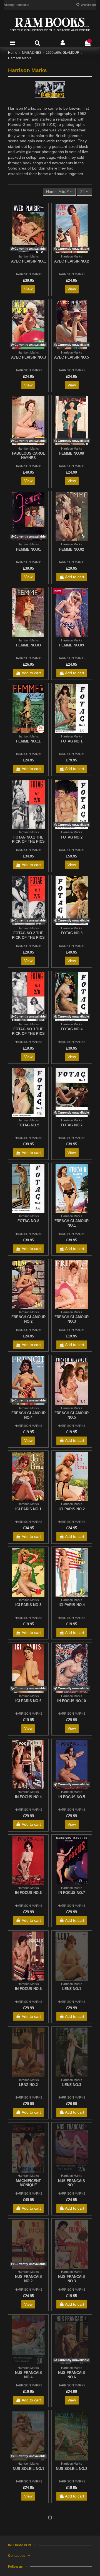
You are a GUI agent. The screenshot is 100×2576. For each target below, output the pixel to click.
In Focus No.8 (28, 1989)
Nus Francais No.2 (28, 2279)
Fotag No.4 (72, 1029)
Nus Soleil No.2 (72, 2469)
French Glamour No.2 (28, 1319)
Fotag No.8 (28, 1221)
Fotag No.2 (72, 837)
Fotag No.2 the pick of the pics (28, 935)
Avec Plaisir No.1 (28, 261)
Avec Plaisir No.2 (72, 261)
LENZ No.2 (28, 2085)
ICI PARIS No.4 (72, 1605)
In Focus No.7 (72, 1893)
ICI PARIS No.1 (28, 1509)
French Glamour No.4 (28, 1415)
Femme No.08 (72, 453)
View (28, 289)
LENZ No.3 (72, 2085)
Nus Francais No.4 (28, 2375)
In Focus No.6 (28, 1893)
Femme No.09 (72, 645)
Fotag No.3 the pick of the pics (28, 1031)
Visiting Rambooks (17, 5)
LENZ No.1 (72, 1989)
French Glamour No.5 (72, 1415)
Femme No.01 (28, 549)
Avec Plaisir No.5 (72, 357)
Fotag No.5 (28, 1125)
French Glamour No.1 (72, 1223)
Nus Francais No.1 (72, 2183)
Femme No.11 (28, 741)
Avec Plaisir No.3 (28, 357)
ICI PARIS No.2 (72, 1509)
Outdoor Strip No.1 (72, 2567)
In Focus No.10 (72, 1701)
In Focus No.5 (72, 1797)
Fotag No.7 (72, 1125)
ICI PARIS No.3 (28, 1605)
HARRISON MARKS (28, 274)
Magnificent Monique (28, 2183)
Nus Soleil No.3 (28, 2564)
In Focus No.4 (28, 1797)
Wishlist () (88, 5)
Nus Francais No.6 (72, 2375)
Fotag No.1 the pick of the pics (28, 840)
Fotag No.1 (72, 741)
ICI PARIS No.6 (28, 1701)
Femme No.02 (72, 549)
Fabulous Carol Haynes (28, 456)
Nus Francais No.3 (72, 2279)
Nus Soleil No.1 (28, 2469)
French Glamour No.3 (72, 1319)
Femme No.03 (28, 645)
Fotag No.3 (72, 933)
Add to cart (75, 577)
